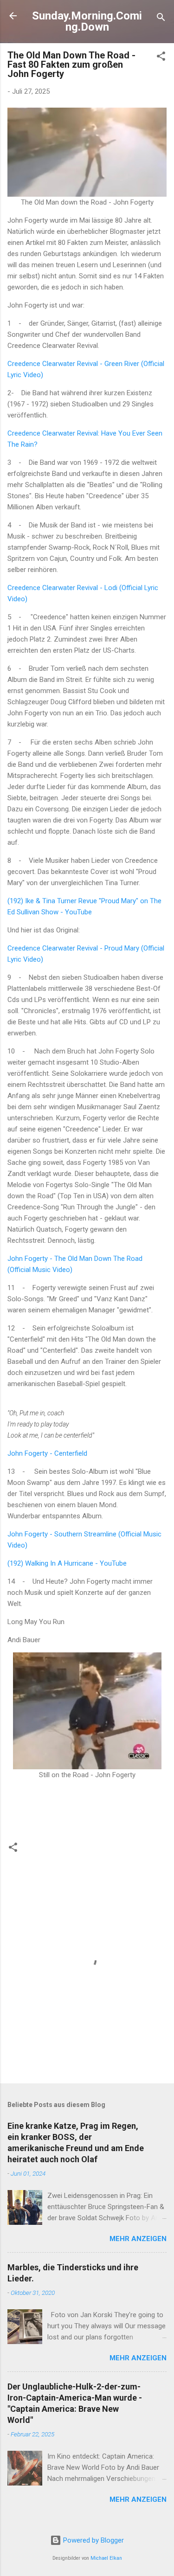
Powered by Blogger (93, 2540)
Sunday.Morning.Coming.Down (87, 21)
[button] (161, 58)
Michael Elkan (106, 2558)
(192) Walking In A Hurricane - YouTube (67, 1563)
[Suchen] (161, 19)
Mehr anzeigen (138, 2239)
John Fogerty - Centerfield (47, 1453)
